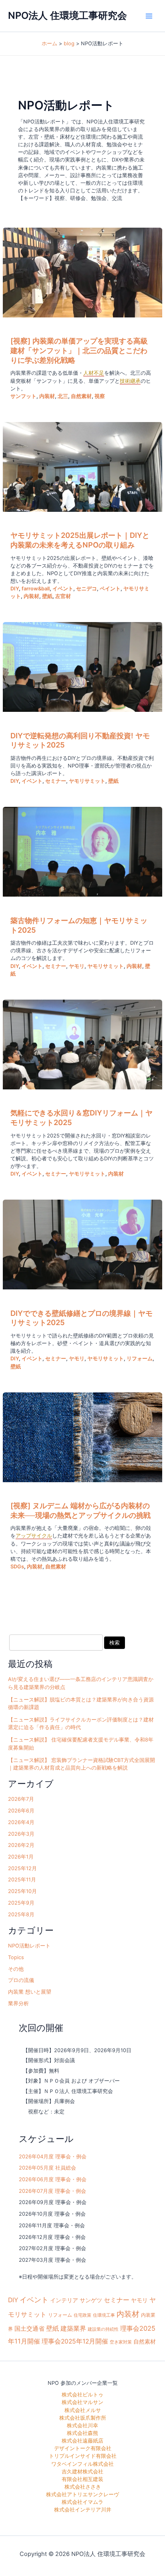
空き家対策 (121, 2342)
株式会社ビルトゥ (82, 2395)
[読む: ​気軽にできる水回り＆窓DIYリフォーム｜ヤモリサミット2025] (82, 1045)
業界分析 (18, 2003)
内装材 (47, 396)
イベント (63, 589)
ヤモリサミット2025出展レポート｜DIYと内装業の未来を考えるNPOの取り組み (80, 540)
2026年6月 (21, 1811)
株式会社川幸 (82, 2425)
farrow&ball (36, 589)
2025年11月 (22, 1880)
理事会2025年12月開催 (75, 2341)
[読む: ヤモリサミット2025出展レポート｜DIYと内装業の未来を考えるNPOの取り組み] (82, 467)
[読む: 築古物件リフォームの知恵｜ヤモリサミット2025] (82, 852)
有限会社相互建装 (82, 2479)
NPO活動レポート (29, 1946)
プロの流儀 (21, 1980)
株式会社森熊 (82, 2433)
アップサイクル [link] (34, 1536)
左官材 (63, 596)
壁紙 (47, 596)
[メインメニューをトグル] (149, 16)
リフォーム (140, 1359)
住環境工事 (104, 2315)
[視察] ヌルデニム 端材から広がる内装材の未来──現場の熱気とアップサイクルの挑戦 (80, 1510)
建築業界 (73, 2328)
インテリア (64, 2300)
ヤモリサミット (87, 781)
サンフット (23, 396)
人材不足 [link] (94, 373)
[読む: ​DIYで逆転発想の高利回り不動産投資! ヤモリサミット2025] (82, 667)
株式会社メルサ (83, 2410)
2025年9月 (21, 1903)
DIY (15, 589)
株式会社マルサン (82, 2402)
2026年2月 (21, 1845)
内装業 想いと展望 (30, 1992)
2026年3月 (21, 1834)
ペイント (110, 589)
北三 (63, 396)
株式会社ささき (83, 2487)
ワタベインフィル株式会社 (82, 2464)
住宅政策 (82, 2315)
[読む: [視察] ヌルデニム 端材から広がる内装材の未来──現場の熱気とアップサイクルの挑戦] (82, 1437)
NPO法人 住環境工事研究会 (67, 15)
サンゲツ (91, 2300)
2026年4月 (21, 1822)
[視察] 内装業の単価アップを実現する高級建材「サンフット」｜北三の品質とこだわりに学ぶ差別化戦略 (79, 350)
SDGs (17, 1567)
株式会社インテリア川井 (83, 2510)
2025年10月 (22, 1891)
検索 (115, 1643)
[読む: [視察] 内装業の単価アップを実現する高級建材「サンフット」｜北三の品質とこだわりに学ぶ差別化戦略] (82, 273)
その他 (16, 1969)
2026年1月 (21, 1857)
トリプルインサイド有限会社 (83, 2456)
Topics (16, 1957)
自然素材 (81, 396)
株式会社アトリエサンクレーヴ (82, 2494)
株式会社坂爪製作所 (83, 2418)
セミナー (56, 781)
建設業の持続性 (103, 2329)
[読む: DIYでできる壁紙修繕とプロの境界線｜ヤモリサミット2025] (82, 1245)
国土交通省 (29, 2329)
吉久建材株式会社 (82, 2472)
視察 (100, 396)
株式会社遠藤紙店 (82, 2441)
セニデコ (87, 589)
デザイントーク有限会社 (83, 2448)
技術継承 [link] (130, 381)
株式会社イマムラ (82, 2502)
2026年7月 (21, 1799)
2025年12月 (22, 1868)
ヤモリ (77, 966)
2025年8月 (21, 1914)
